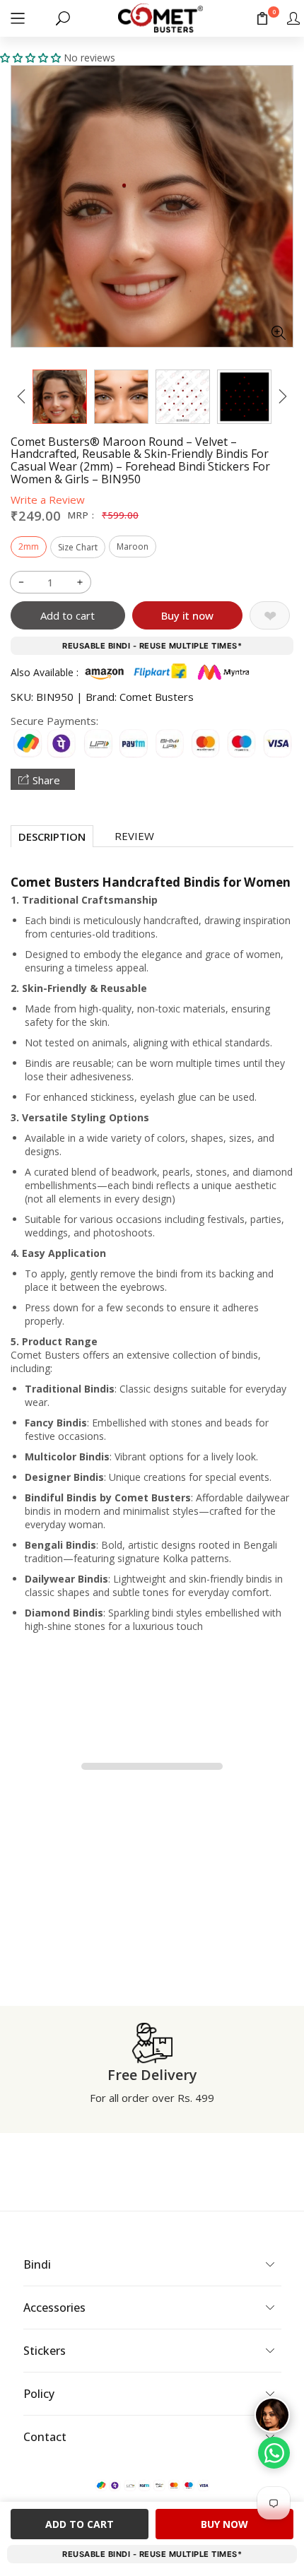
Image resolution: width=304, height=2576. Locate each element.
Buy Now (224, 2524)
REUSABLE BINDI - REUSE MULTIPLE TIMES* (152, 646)
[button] (18, 18)
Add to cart (68, 615)
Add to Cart (80, 2524)
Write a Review (48, 500)
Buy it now (187, 615)
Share (46, 780)
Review (134, 836)
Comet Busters (157, 697)
